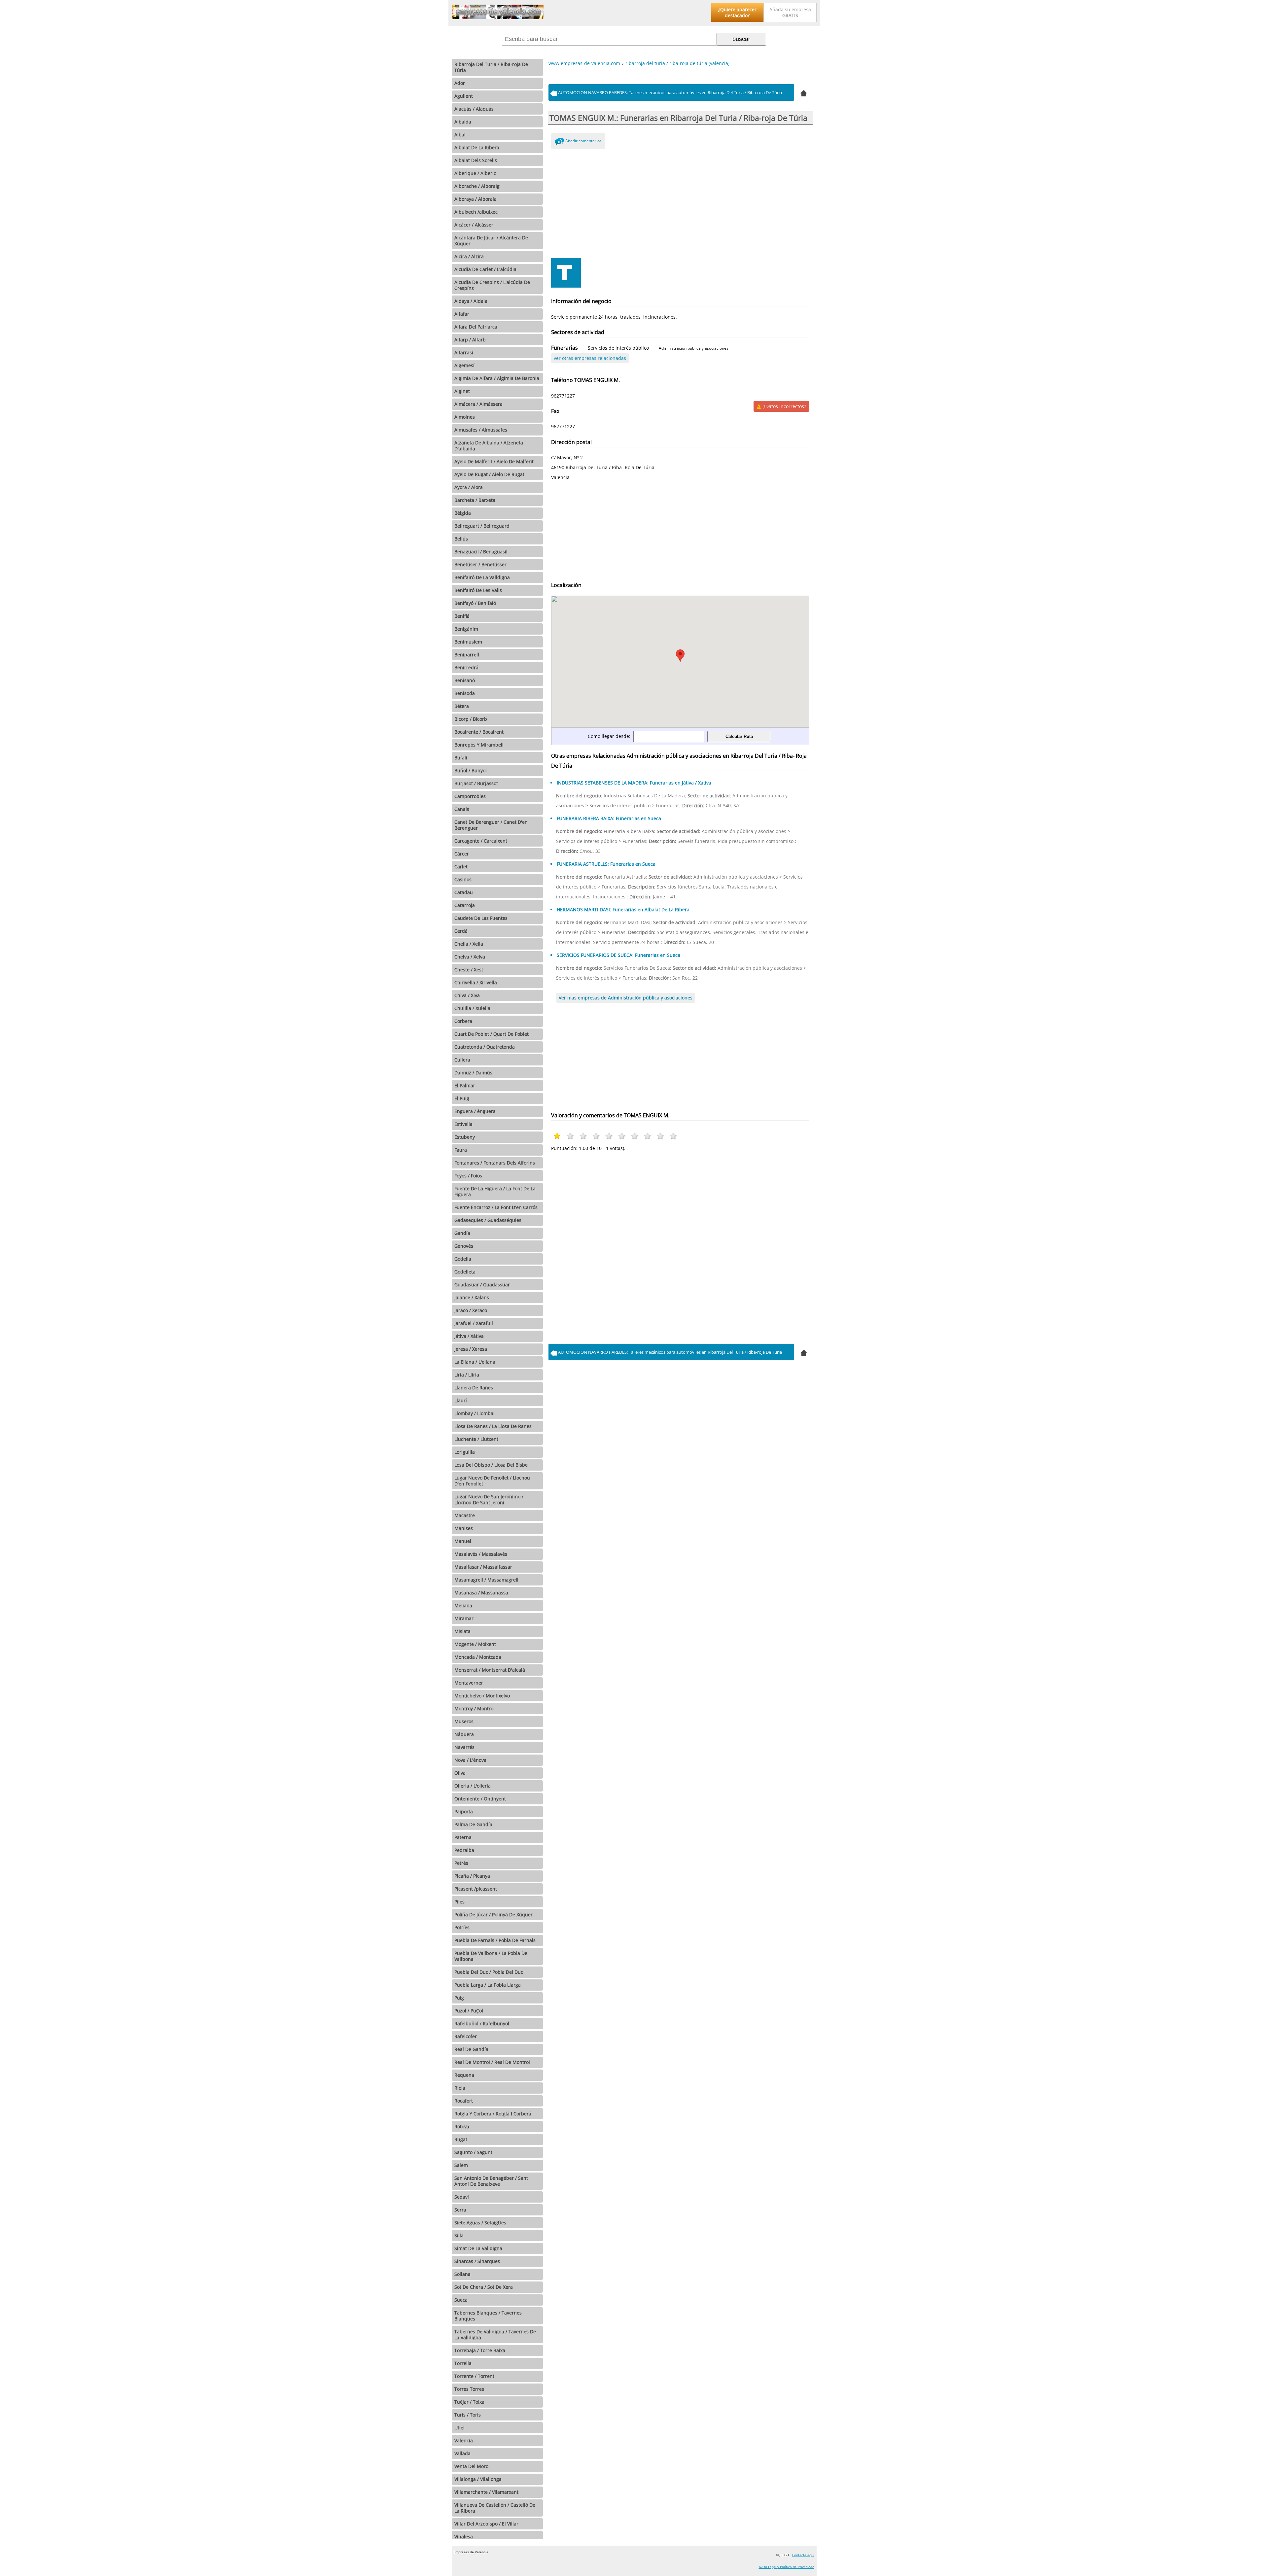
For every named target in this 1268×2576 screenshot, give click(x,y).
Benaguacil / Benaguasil (481, 552)
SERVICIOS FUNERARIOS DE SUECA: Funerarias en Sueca (618, 955)
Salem (461, 2165)
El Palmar (465, 1085)
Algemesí (464, 365)
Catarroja (465, 905)
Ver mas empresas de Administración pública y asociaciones (626, 998)
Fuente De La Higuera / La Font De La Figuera (495, 1191)
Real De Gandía (471, 2049)
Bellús (461, 539)
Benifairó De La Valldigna (482, 577)
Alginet (462, 391)
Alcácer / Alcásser (474, 225)
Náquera (464, 1734)
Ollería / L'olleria (473, 1786)
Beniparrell (467, 655)
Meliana (463, 1605)
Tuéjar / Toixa (469, 2402)
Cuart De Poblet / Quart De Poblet (492, 1034)
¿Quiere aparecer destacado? (737, 12)
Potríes (462, 1927)
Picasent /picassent (476, 1889)
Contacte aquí (803, 2555)
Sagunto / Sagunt (473, 2152)
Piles (459, 1902)
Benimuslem (468, 642)
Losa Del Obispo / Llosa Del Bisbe (491, 1465)
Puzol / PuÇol (469, 2011)
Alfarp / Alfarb (470, 340)
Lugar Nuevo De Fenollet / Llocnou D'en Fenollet (492, 1481)
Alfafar (462, 314)
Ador (460, 83)
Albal (460, 135)
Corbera (463, 1021)
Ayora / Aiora (469, 487)
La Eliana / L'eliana (475, 1362)
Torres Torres (469, 2389)
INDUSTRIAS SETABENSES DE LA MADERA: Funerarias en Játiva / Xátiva (634, 783)
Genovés (464, 1246)
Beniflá (462, 616)
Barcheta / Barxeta (475, 500)
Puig (459, 1998)
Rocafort (464, 2101)
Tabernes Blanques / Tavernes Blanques (488, 2316)
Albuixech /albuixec (476, 212)
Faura (461, 1150)
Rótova (462, 2126)
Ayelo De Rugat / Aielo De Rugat (489, 474)
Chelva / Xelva (470, 957)
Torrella (463, 2363)
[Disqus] (680, 1246)
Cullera (462, 1060)
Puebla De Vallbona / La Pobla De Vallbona (491, 1956)
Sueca (461, 2300)
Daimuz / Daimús (473, 1073)
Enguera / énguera (475, 1111)
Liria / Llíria (467, 1375)
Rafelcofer (466, 2036)
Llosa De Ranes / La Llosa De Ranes (493, 1426)
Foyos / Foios (468, 1176)
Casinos (463, 879)
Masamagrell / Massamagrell (486, 1580)
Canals (462, 809)
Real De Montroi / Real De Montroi (492, 2062)
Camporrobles (470, 796)
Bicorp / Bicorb (471, 719)
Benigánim (466, 629)
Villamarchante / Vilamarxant (486, 2492)
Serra (460, 2210)
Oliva (460, 1773)
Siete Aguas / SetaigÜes (480, 2223)
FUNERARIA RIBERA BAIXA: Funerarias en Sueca (609, 818)
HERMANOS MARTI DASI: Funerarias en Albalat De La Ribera (623, 909)
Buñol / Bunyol (471, 770)
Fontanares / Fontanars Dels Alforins (495, 1163)
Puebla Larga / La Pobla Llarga (488, 1985)
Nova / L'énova (470, 1760)
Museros (464, 1721)
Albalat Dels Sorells (476, 160)
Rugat (461, 2139)
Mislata (462, 1631)
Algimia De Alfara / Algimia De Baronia (497, 378)
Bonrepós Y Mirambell (479, 745)
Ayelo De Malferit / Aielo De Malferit (494, 461)
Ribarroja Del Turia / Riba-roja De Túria (491, 67)
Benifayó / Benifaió (475, 603)
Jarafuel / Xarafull (474, 1323)
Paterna (463, 1837)
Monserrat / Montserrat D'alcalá (490, 1670)
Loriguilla (465, 1452)
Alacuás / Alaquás (474, 109)
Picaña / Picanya (472, 1876)
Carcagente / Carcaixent (481, 841)
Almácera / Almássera (478, 404)
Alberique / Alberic (475, 173)
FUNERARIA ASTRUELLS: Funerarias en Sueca (606, 864)
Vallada (462, 2453)
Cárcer (462, 854)
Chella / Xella (469, 944)
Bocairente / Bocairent (479, 732)
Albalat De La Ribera (477, 147)
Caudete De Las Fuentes (481, 918)
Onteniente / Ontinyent (480, 1799)
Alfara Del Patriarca (476, 327)
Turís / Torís (468, 2415)
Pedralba (464, 1850)
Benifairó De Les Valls (478, 590)
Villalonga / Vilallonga (478, 2479)
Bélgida (463, 513)
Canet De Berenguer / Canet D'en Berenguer (491, 825)
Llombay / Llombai (475, 1413)
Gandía (462, 1233)
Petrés (461, 1863)
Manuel (463, 1541)
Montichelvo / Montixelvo (482, 1696)
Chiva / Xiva (467, 995)
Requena (464, 2075)
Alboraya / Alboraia (475, 199)
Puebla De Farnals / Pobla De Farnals (495, 1940)
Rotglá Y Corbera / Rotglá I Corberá (493, 2114)
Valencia (464, 2440)
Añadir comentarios (583, 141)
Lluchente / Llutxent (476, 1439)
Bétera (462, 706)
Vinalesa (464, 2537)
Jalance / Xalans (472, 1297)
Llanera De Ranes (474, 1388)
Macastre (465, 1515)
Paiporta (464, 1811)
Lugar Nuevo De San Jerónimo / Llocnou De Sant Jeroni (489, 1499)
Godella (463, 1259)
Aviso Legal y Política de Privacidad (787, 2567)
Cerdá (461, 931)
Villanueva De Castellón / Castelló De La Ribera (495, 2508)
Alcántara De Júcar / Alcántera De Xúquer (491, 241)
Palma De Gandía (473, 1824)
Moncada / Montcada (478, 1657)
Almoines (465, 417)
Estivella (463, 1124)
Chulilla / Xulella (472, 1008)
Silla (459, 2235)
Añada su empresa (790, 12)
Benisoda (465, 693)
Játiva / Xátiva (469, 1336)
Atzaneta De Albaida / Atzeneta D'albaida (489, 446)
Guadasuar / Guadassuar (482, 1285)
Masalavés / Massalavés (481, 1554)
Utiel (459, 2428)
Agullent (464, 96)
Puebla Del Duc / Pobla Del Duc (489, 1972)
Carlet (461, 867)
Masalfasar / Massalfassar (483, 1567)
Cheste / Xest (469, 970)
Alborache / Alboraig (477, 186)
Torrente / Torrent (474, 2376)
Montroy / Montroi (475, 1708)
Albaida (463, 122)
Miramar (464, 1618)
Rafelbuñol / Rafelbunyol (482, 2023)
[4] (804, 92)
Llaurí (461, 1400)
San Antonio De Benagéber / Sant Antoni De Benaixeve (491, 2181)
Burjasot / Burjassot (476, 783)
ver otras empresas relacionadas (590, 358)
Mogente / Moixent (475, 1644)
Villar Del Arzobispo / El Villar (486, 2524)
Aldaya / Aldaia (471, 301)
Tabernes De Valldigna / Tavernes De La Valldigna (495, 2334)
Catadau (464, 892)
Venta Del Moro (471, 2466)
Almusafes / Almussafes (481, 430)
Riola (460, 2088)
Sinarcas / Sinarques (477, 2261)
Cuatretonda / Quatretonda (485, 1047)
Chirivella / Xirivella (476, 982)
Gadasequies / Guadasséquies (488, 1220)
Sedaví (462, 2197)
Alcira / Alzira (469, 256)
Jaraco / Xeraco (471, 1310)
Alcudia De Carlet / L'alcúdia (485, 269)
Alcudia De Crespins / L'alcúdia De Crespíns (492, 285)
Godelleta (465, 1272)
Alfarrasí (464, 352)
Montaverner (469, 1683)
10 (673, 1136)
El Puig (462, 1098)
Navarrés (464, 1747)
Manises (464, 1528)
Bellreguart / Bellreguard (482, 526)
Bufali (461, 758)
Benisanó (465, 680)
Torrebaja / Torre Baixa (480, 2350)
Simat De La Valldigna (478, 2248)
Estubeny (465, 1137)
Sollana (462, 2274)
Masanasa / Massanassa (481, 1593)
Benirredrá (466, 667)
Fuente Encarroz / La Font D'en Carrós (496, 1207)
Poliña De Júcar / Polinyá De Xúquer (493, 1915)
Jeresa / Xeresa (471, 1349)
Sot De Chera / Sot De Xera (484, 2287)
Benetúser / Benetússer (480, 564)
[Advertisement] (680, 202)
